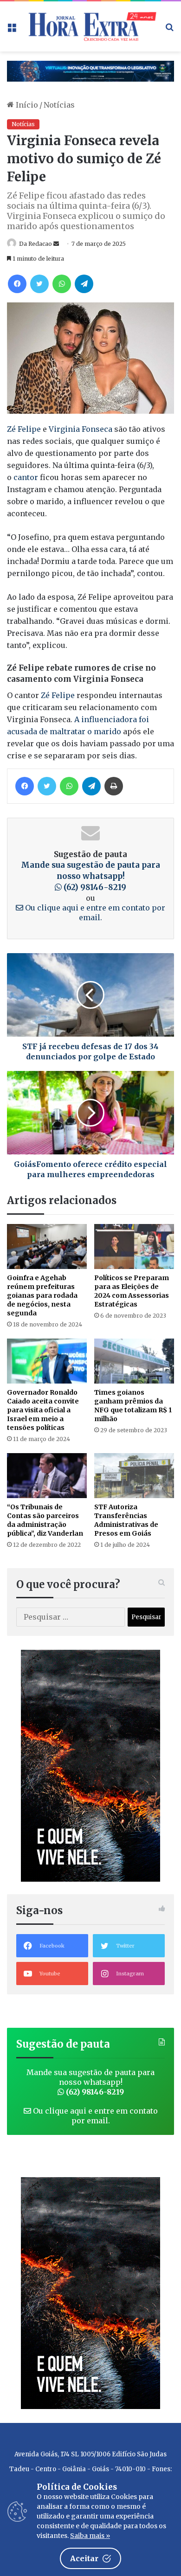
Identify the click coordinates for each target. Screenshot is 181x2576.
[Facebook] (17, 284)
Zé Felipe (24, 429)
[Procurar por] (169, 30)
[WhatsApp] (62, 284)
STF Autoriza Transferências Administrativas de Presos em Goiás (126, 1520)
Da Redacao (36, 244)
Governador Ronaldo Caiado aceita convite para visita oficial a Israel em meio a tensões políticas (43, 1410)
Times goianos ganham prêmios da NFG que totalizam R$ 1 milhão (133, 1406)
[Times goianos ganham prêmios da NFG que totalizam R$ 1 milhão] (134, 1361)
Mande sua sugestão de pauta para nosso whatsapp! (90, 876)
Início (26, 105)
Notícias (59, 105)
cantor (26, 477)
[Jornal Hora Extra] (90, 26)
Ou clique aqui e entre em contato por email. (94, 913)
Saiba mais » (90, 2536)
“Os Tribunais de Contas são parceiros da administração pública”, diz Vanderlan (45, 1520)
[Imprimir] (114, 786)
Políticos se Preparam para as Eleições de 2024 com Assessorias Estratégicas (132, 1291)
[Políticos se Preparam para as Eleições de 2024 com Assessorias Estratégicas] (134, 1246)
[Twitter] (39, 284)
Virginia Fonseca (81, 429)
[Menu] (12, 30)
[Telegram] (84, 284)
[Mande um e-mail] (56, 244)
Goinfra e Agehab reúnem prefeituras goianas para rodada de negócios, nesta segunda (42, 1295)
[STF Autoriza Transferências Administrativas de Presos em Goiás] (134, 1476)
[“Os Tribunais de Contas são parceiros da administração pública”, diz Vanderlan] (47, 1476)
